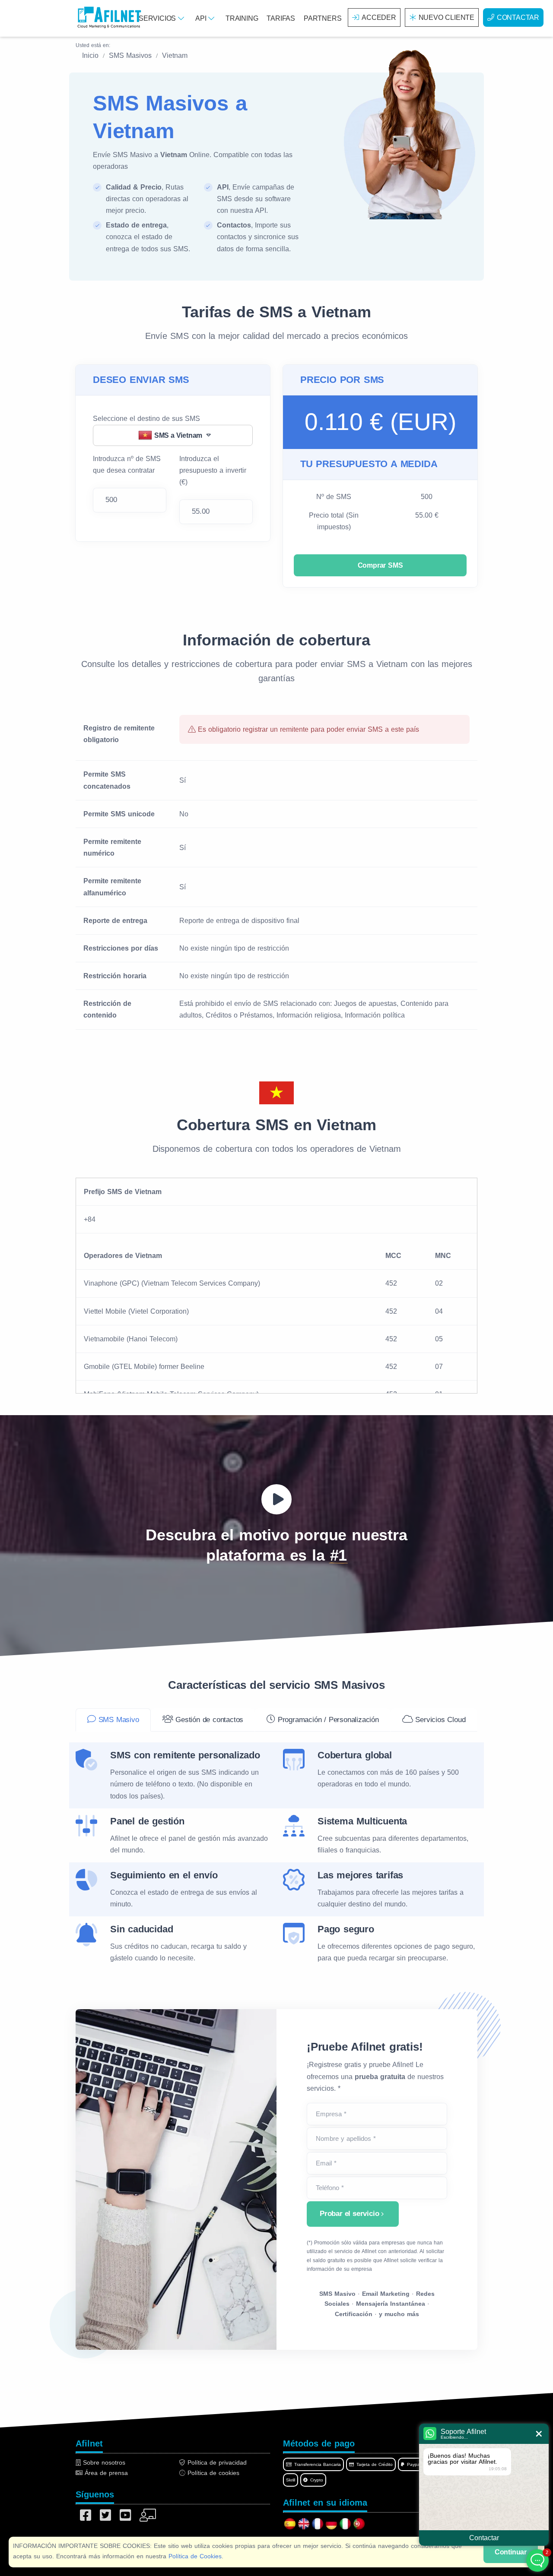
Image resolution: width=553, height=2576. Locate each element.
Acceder (379, 17)
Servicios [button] (158, 18)
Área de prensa (105, 2473)
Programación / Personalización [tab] (327, 1720)
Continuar (511, 2552)
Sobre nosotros (103, 2462)
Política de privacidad (216, 2462)
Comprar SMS (380, 565)
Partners (323, 18)
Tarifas (281, 18)
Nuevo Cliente (447, 17)
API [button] (202, 18)
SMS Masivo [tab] (118, 1720)
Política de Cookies (195, 2556)
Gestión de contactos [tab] (208, 1720)
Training (242, 18)
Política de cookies (212, 2473)
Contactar (518, 17)
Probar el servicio (349, 2214)
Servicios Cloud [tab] (439, 1720)
